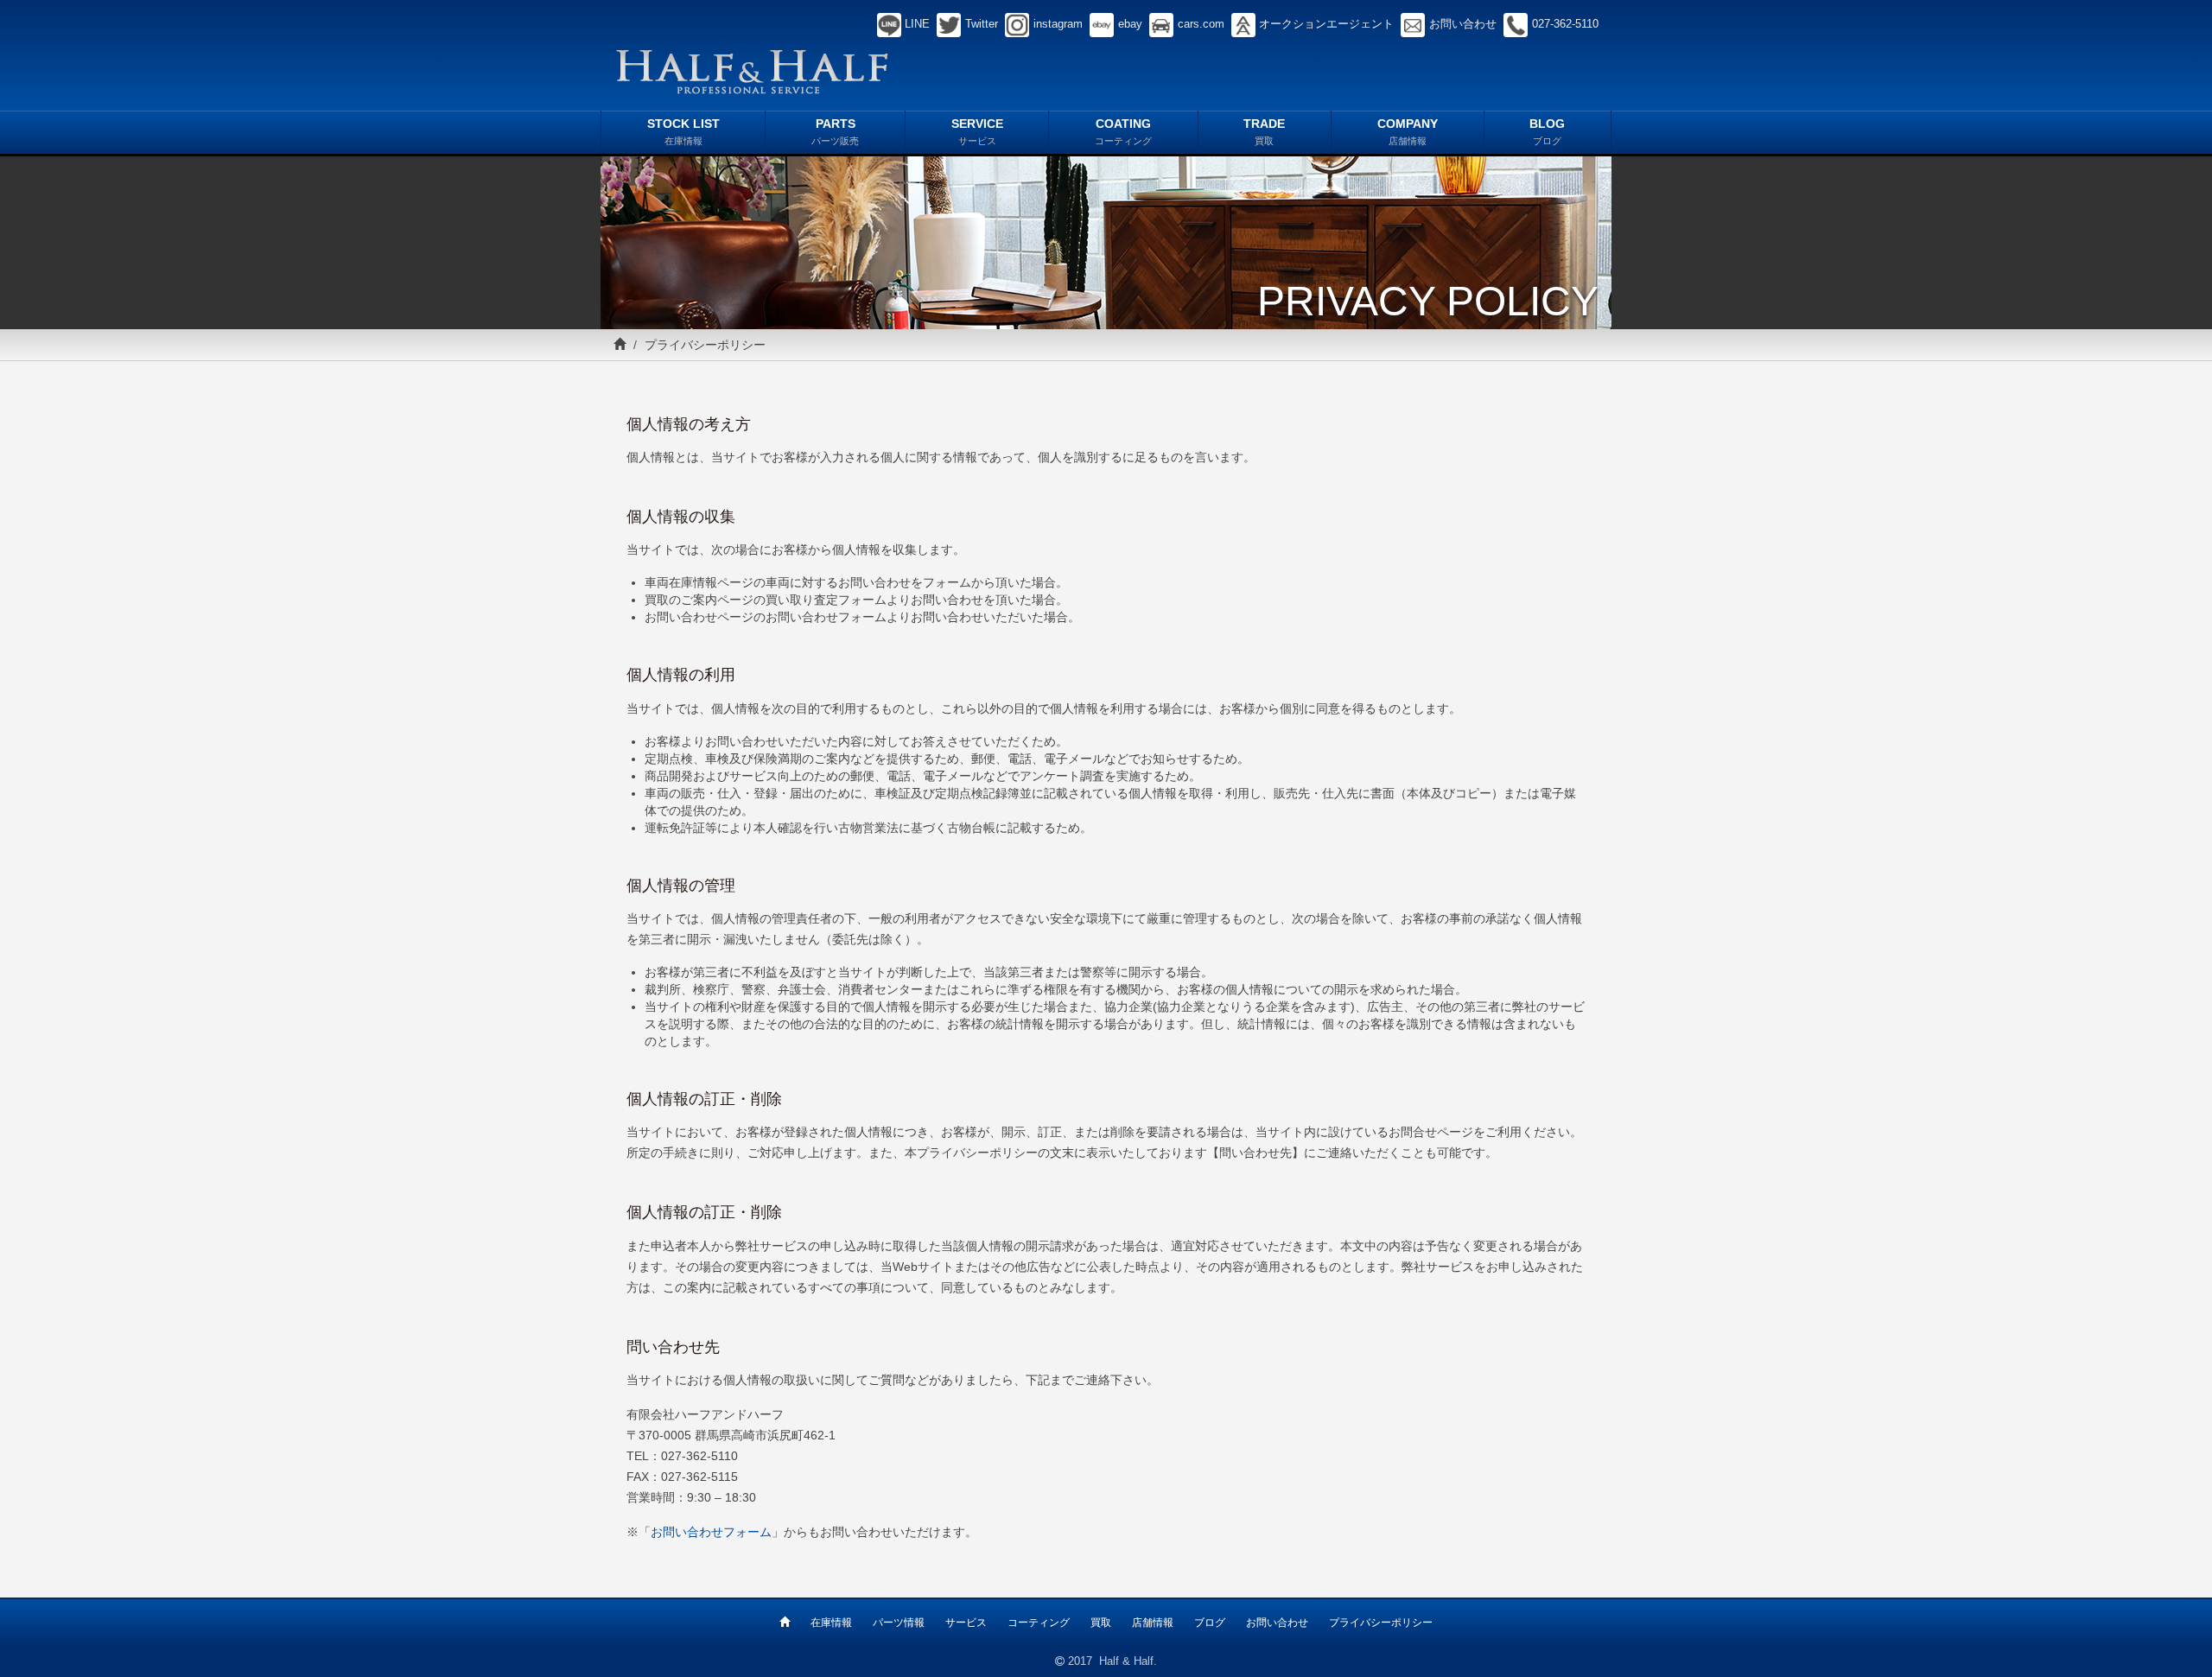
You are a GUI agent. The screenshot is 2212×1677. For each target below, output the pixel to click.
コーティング (1039, 1623)
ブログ (1210, 1623)
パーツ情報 (899, 1623)
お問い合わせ (1277, 1623)
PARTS (835, 131)
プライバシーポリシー (1381, 1623)
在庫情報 (831, 1623)
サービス (966, 1623)
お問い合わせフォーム (711, 1532)
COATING (1123, 131)
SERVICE (977, 131)
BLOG (1547, 131)
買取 (1101, 1623)
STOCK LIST (683, 131)
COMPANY (1408, 131)
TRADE (1264, 131)
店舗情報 (1153, 1623)
